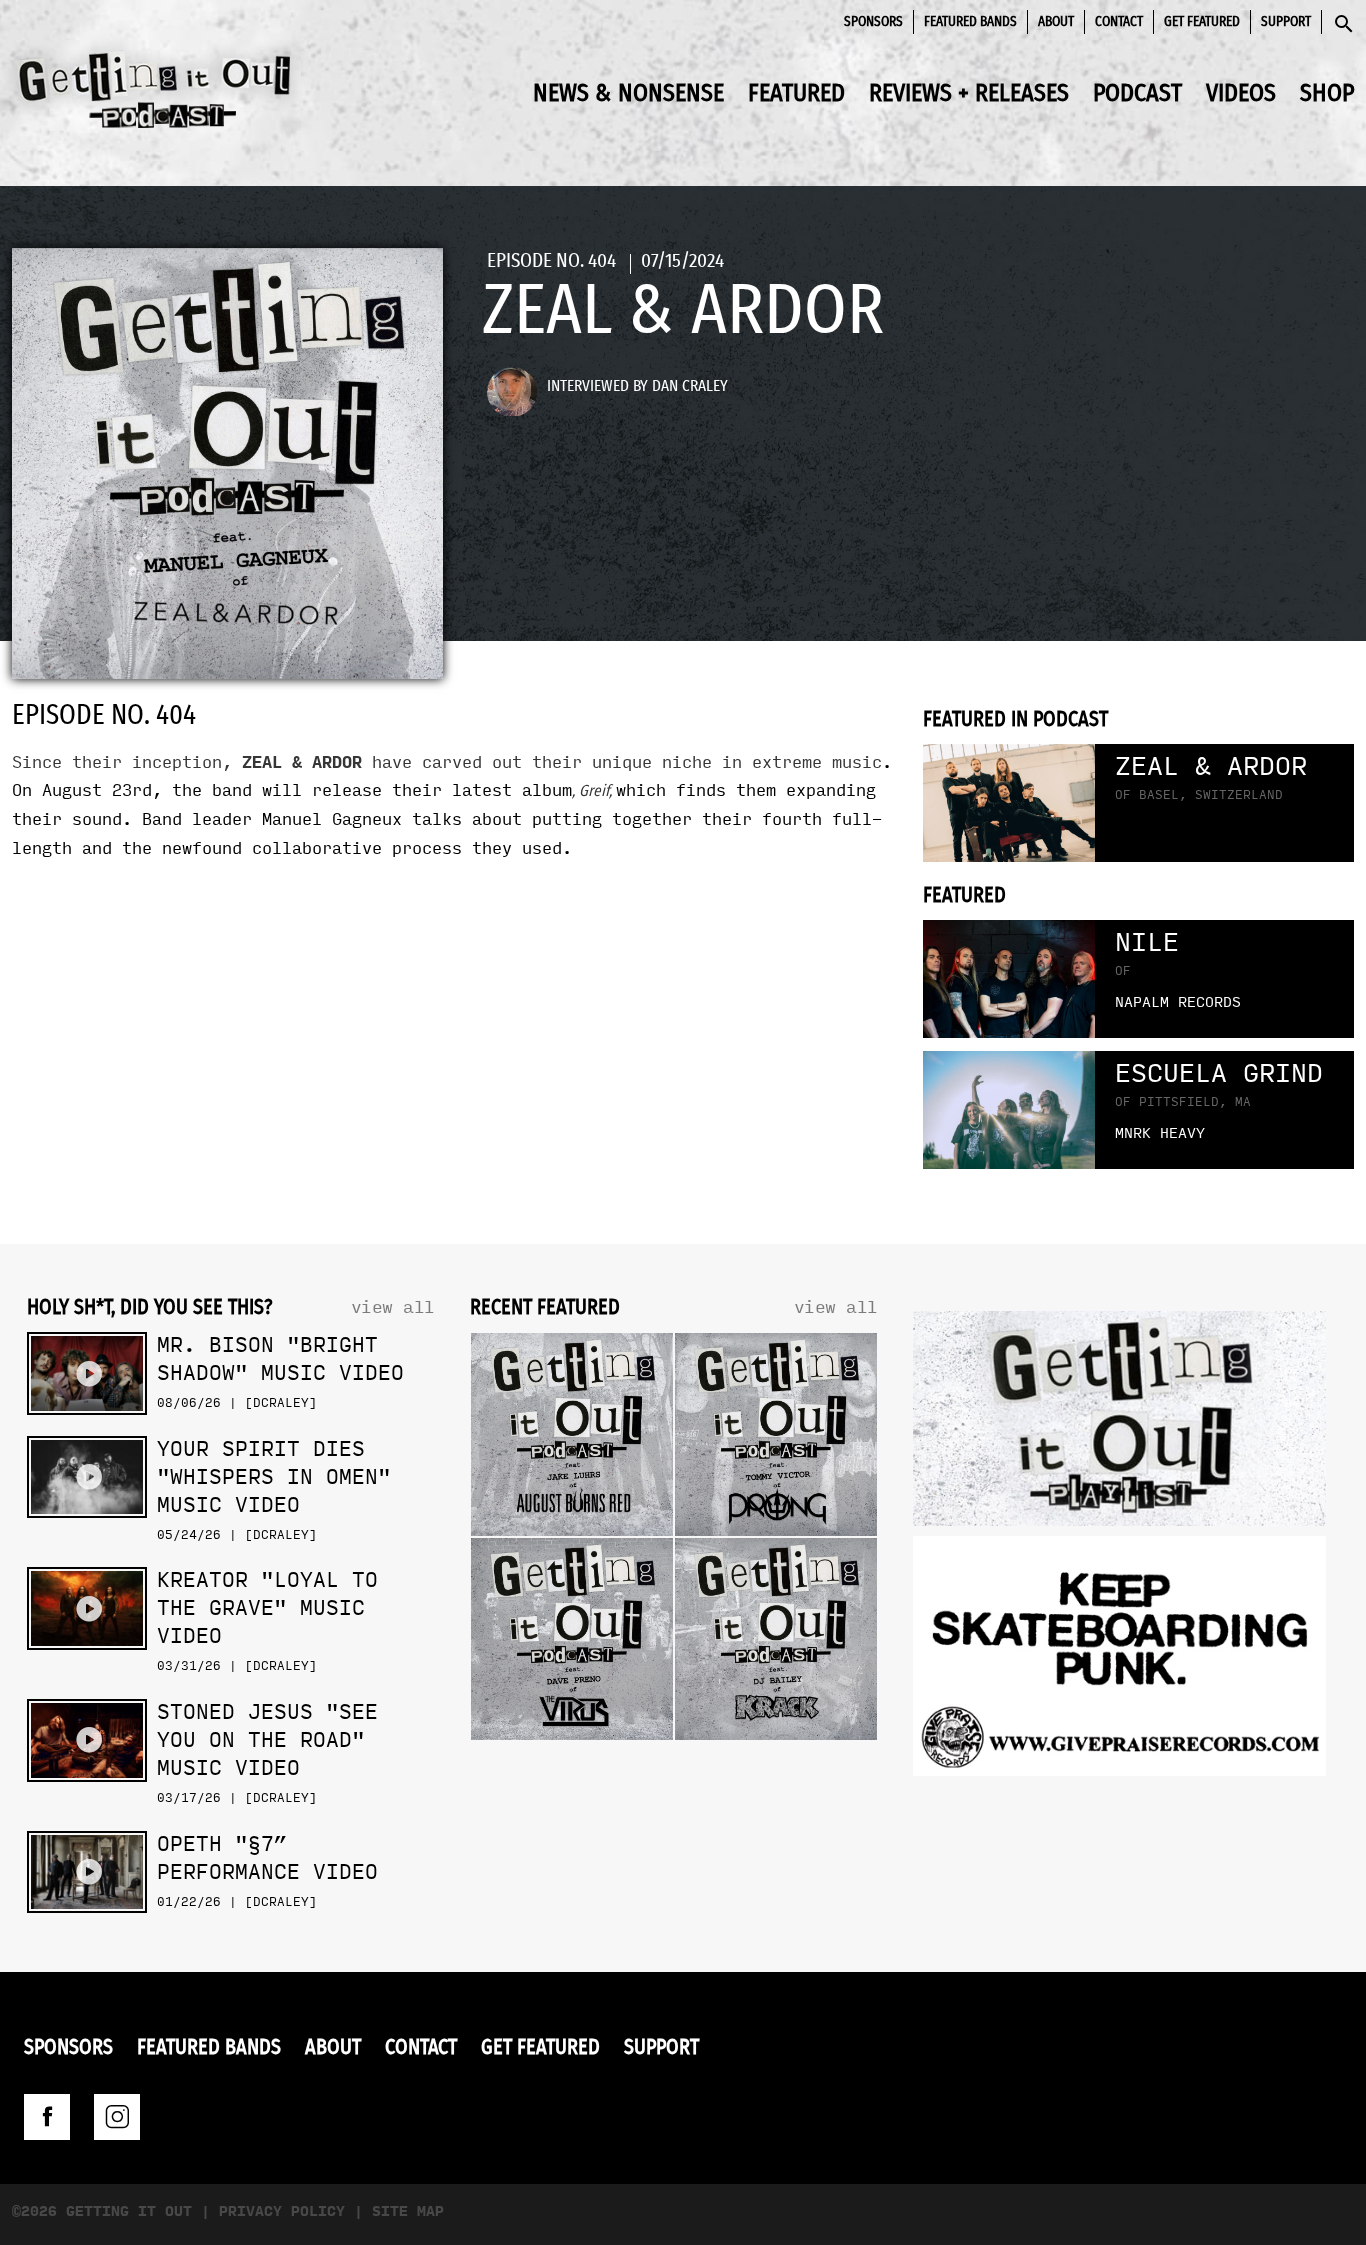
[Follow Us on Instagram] (117, 2117)
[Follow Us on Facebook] (47, 2117)
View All (393, 1307)
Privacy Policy (282, 2211)
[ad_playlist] (1119, 1423)
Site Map (408, 2211)
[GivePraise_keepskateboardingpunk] (1119, 1661)
